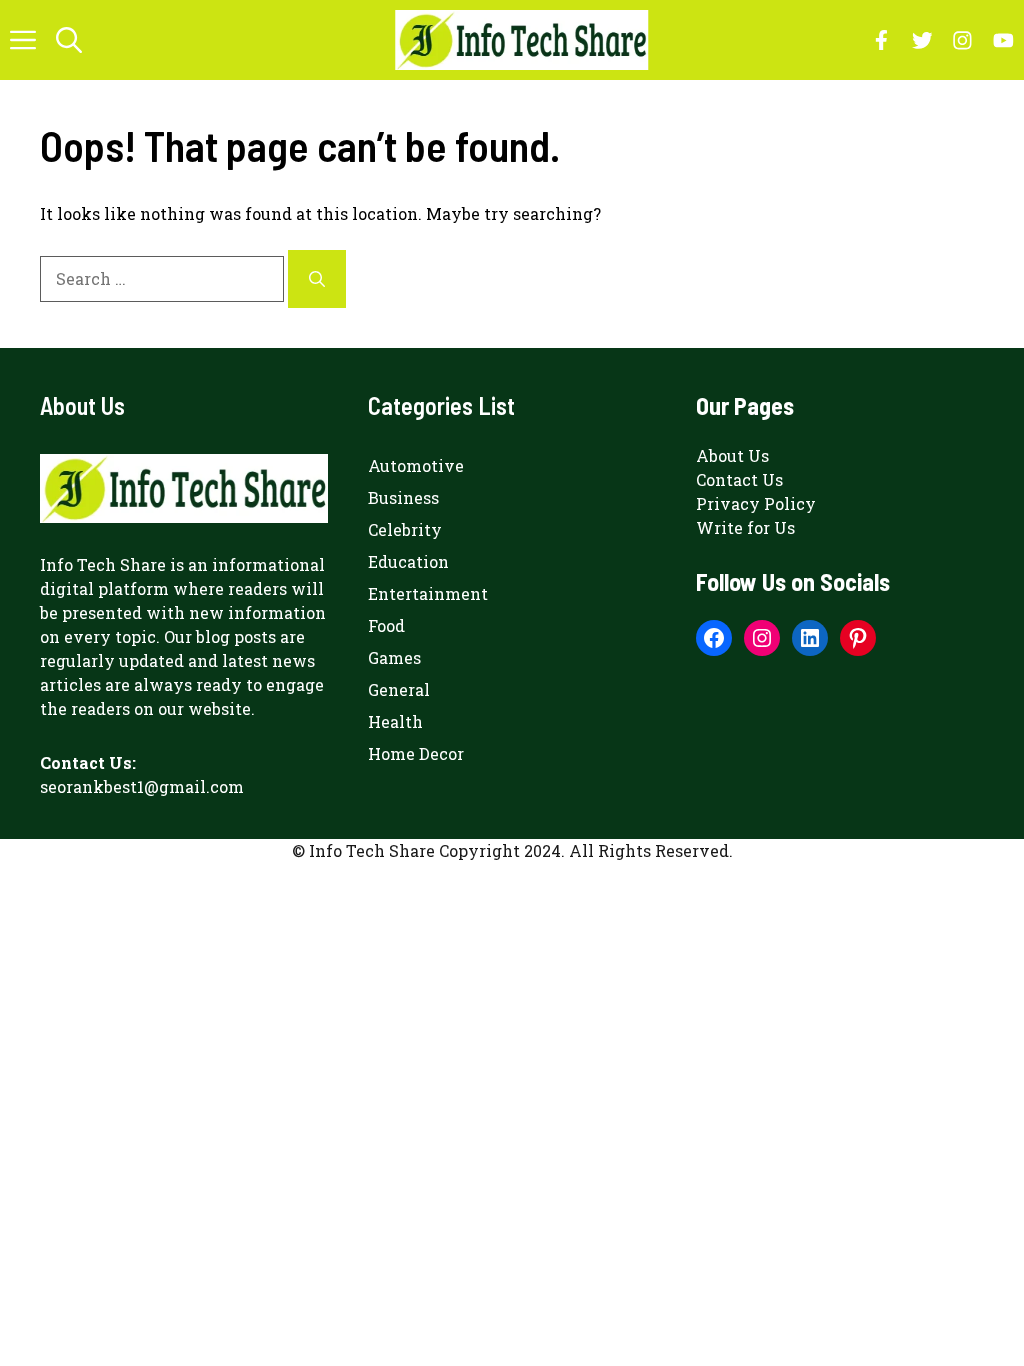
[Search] (317, 279)
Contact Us (739, 479)
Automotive (416, 465)
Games (394, 657)
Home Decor (416, 753)
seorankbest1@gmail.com (142, 786)
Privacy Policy (756, 503)
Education (408, 561)
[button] (69, 40)
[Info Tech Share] (521, 40)
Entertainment (428, 593)
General (399, 689)
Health (395, 721)
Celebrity (405, 529)
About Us (732, 455)
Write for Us (745, 527)
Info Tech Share (103, 564)
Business (403, 497)
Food (386, 625)
